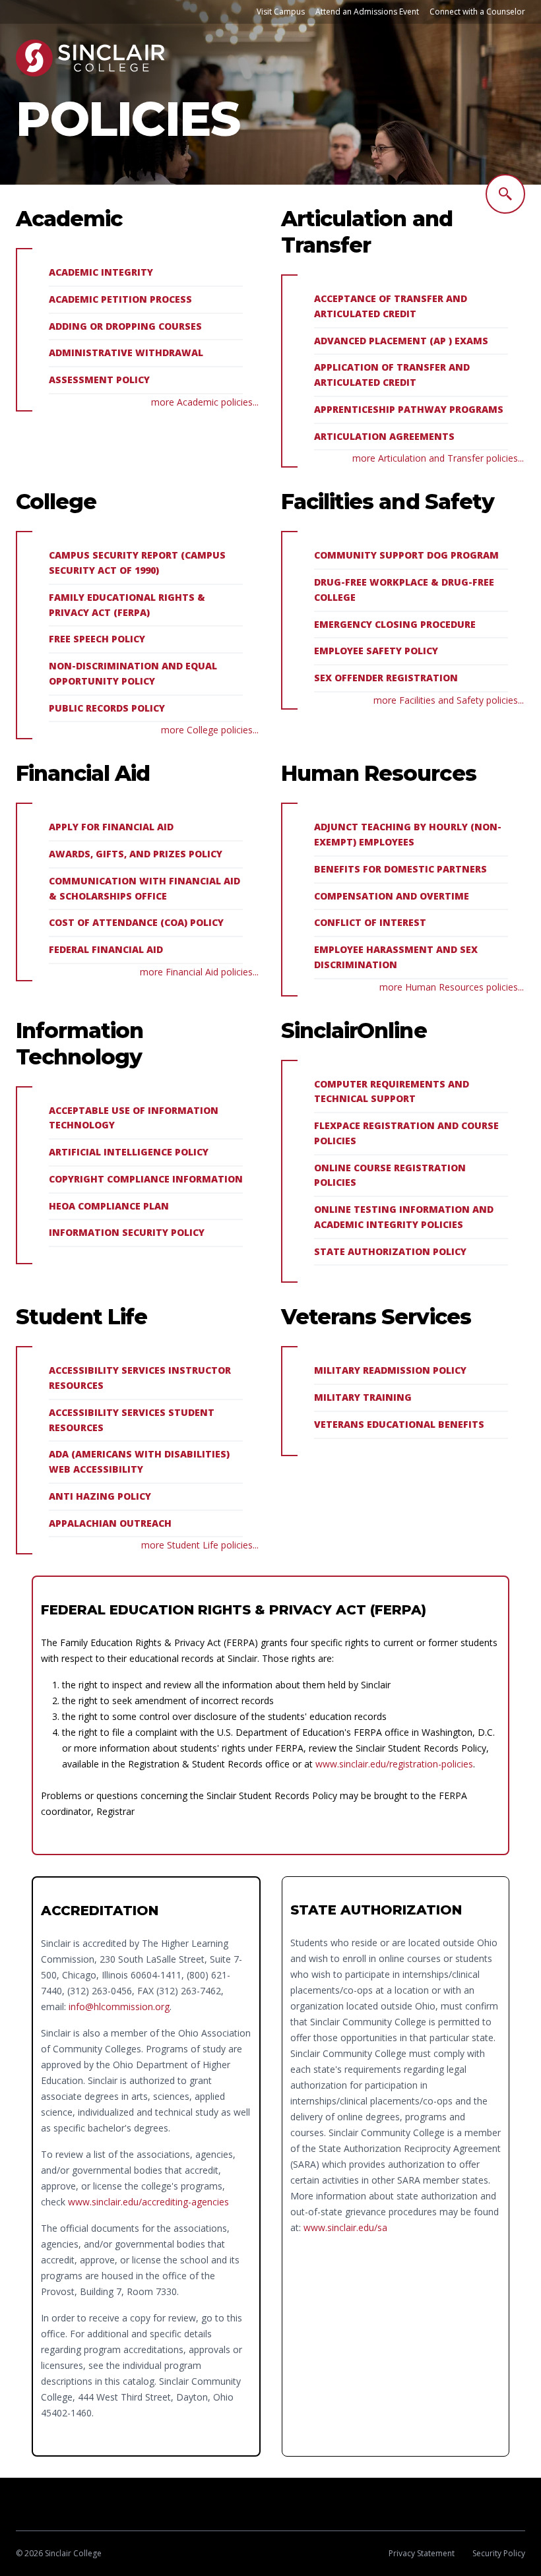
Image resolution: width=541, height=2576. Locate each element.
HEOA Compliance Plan (109, 1206)
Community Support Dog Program (406, 555)
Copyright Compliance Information (146, 1179)
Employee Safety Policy (376, 651)
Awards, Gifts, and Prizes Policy (136, 854)
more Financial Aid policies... (199, 972)
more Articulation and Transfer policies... (438, 458)
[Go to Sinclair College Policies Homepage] (90, 58)
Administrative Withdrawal (126, 353)
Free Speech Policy (97, 639)
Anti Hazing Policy (100, 1496)
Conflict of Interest (370, 922)
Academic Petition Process (120, 299)
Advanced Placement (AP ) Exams (401, 341)
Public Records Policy (107, 708)
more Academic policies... (205, 402)
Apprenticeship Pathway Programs (409, 409)
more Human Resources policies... (452, 987)
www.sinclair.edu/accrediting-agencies (148, 2202)
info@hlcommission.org (119, 2007)
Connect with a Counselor (477, 12)
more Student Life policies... (200, 1545)
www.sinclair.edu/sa (345, 2227)
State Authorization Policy (390, 1251)
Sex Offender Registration (386, 678)
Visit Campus (281, 12)
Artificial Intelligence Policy (129, 1152)
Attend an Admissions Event (367, 12)
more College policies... (210, 730)
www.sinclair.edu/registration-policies (394, 1764)
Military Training (363, 1397)
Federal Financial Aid (106, 949)
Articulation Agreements (384, 436)
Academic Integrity (101, 272)
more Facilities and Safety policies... (449, 700)
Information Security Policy (127, 1232)
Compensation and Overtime (392, 896)
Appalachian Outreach (110, 1523)
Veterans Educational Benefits (399, 1424)
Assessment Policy (99, 380)
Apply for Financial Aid (111, 827)
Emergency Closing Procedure (395, 624)
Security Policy (499, 2553)
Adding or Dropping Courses (125, 326)
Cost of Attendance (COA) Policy (136, 922)
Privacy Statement (422, 2553)
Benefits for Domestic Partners (400, 869)
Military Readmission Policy (390, 1370)
